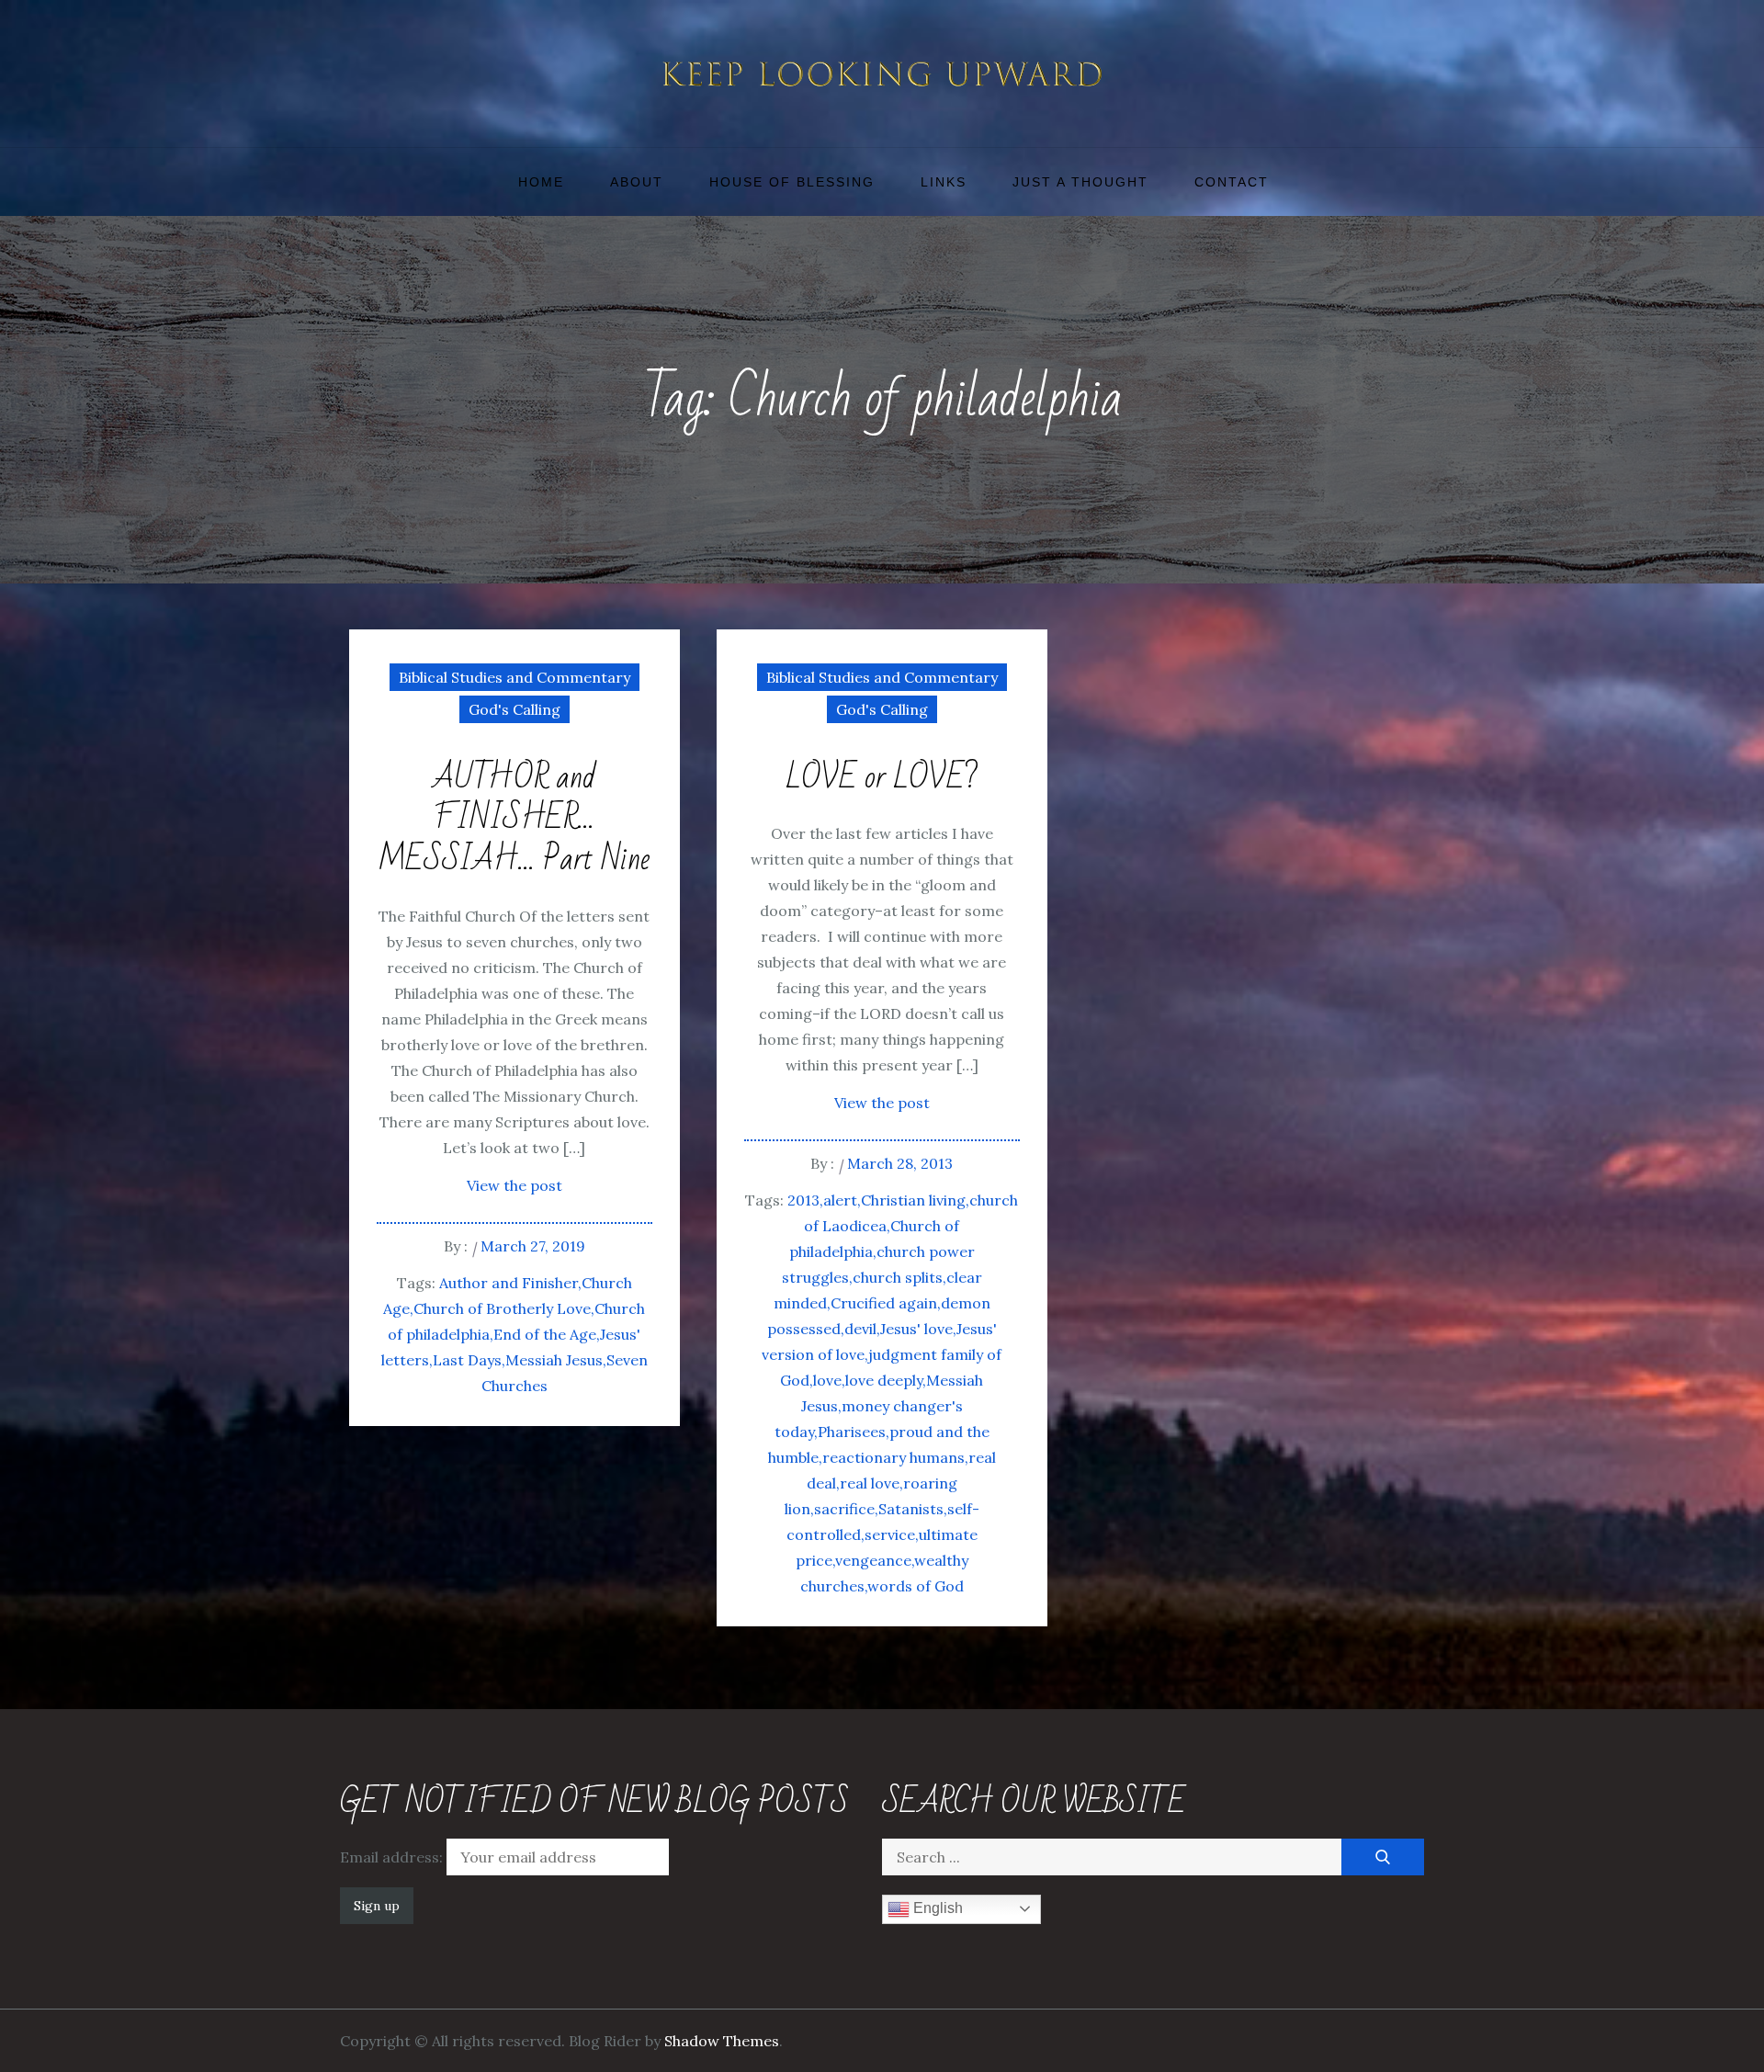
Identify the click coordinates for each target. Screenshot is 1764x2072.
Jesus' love (916, 1329)
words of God (916, 1586)
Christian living (913, 1200)
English (936, 1908)
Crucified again (884, 1303)
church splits (898, 1277)
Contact (1232, 182)
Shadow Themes (722, 2041)
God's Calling (514, 709)
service (890, 1534)
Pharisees (852, 1432)
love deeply (884, 1380)
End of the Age (545, 1334)
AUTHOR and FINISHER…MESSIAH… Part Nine (514, 820)
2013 (803, 1200)
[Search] (1383, 1857)
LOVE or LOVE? (882, 779)
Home (541, 182)
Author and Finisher (509, 1283)
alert (840, 1200)
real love (870, 1483)
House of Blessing (792, 182)
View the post (514, 1185)
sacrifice (844, 1509)
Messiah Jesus (554, 1360)
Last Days (467, 1360)
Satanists (911, 1509)
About (637, 182)
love (827, 1380)
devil (860, 1329)
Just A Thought (1080, 182)
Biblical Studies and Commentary (514, 677)
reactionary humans (893, 1457)
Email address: (393, 1857)
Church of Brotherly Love (502, 1308)
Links (944, 182)
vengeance (873, 1560)
